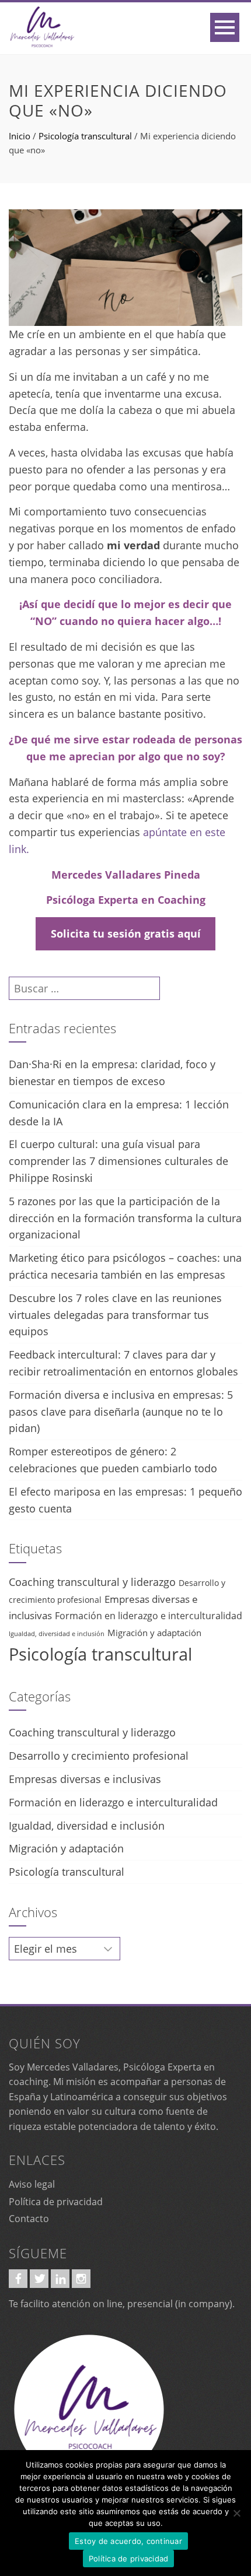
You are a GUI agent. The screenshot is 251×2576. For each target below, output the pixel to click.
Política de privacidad (56, 2202)
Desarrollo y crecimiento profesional (99, 1756)
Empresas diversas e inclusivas (85, 1779)
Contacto (29, 2219)
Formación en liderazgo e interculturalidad (149, 1616)
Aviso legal (32, 2184)
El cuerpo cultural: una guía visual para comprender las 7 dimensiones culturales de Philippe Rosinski (118, 1161)
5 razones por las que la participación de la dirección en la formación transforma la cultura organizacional (125, 1218)
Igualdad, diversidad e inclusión (57, 1634)
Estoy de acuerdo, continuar (128, 2541)
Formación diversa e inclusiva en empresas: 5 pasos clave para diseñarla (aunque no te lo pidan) (121, 1412)
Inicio (20, 136)
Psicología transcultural (85, 136)
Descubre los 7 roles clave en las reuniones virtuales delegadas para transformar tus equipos (115, 1315)
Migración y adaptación (154, 1633)
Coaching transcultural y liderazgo (92, 1582)
